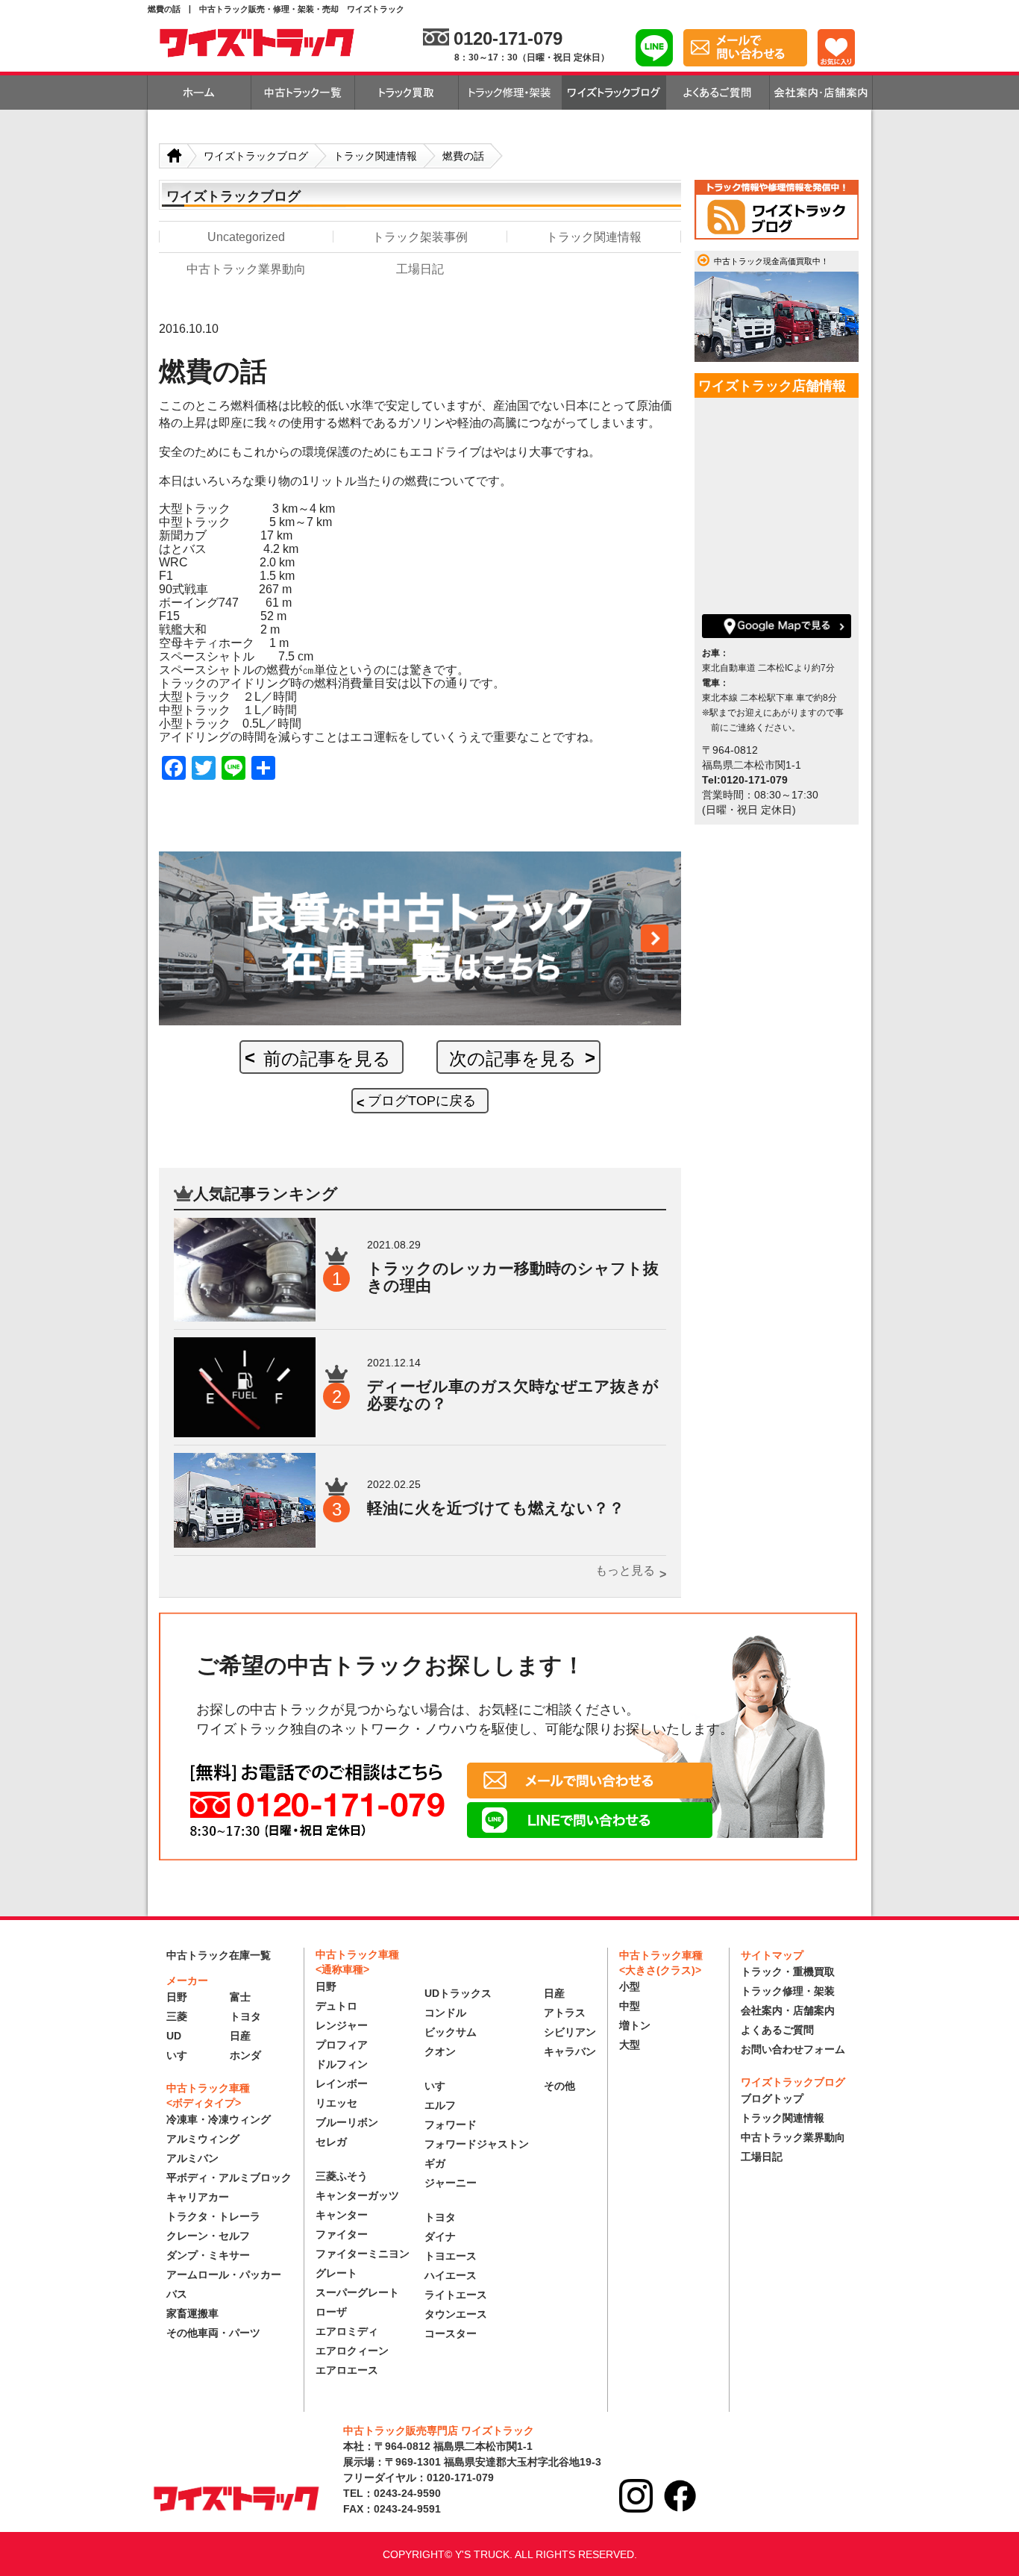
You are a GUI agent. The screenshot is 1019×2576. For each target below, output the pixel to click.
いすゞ (182, 2055)
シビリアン (570, 2032)
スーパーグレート (357, 2292)
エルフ (440, 2105)
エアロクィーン (352, 2351)
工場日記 (762, 2157)
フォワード (451, 2125)
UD (174, 2036)
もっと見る (625, 1570)
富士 (240, 1997)
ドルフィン (342, 2064)
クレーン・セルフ (208, 2236)
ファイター (342, 2234)
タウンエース (456, 2314)
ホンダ (245, 2055)
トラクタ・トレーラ (213, 2216)
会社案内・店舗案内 (788, 2010)
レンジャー (342, 2025)
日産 (240, 2036)
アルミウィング (203, 2139)
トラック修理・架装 (788, 1991)
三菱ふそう (342, 2176)
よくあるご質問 (777, 2030)
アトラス (565, 2013)
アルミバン (192, 2158)
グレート (336, 2273)
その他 (559, 2086)
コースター (451, 2333)
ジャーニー (451, 2183)
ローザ (331, 2312)
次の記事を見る (513, 1059)
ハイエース (451, 2275)
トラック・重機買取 (788, 1972)
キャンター (342, 2215)
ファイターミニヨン (363, 2254)
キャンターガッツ (357, 2195)
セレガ (331, 2142)
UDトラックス (458, 1993)
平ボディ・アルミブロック (229, 2178)
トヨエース (451, 2256)
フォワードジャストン (477, 2144)
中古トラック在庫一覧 (219, 1955)
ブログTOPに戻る (422, 1101)
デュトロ (336, 2006)
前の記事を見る (327, 1059)
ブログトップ (772, 2098)
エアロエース (347, 2370)
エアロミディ (347, 2331)
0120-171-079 (508, 38)
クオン (440, 2051)
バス (177, 2294)
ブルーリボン (347, 2122)
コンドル (445, 2013)
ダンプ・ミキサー (208, 2255)
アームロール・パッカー (224, 2275)
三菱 (177, 2016)
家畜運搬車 (192, 2313)
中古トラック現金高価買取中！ (771, 261)
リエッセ (336, 2103)
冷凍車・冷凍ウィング (219, 2119)
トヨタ (245, 2016)
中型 (630, 2006)
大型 (630, 2045)
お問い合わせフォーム (793, 2049)
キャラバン (570, 2051)
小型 (630, 1986)
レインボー (342, 2083)
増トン (635, 2025)
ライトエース (456, 2295)
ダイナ (440, 2236)
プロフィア (342, 2045)
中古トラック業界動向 (793, 2137)
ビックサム (451, 2032)
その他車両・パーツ (213, 2333)
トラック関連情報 (783, 2118)
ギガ (435, 2163)
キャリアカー (198, 2197)
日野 (177, 1997)
